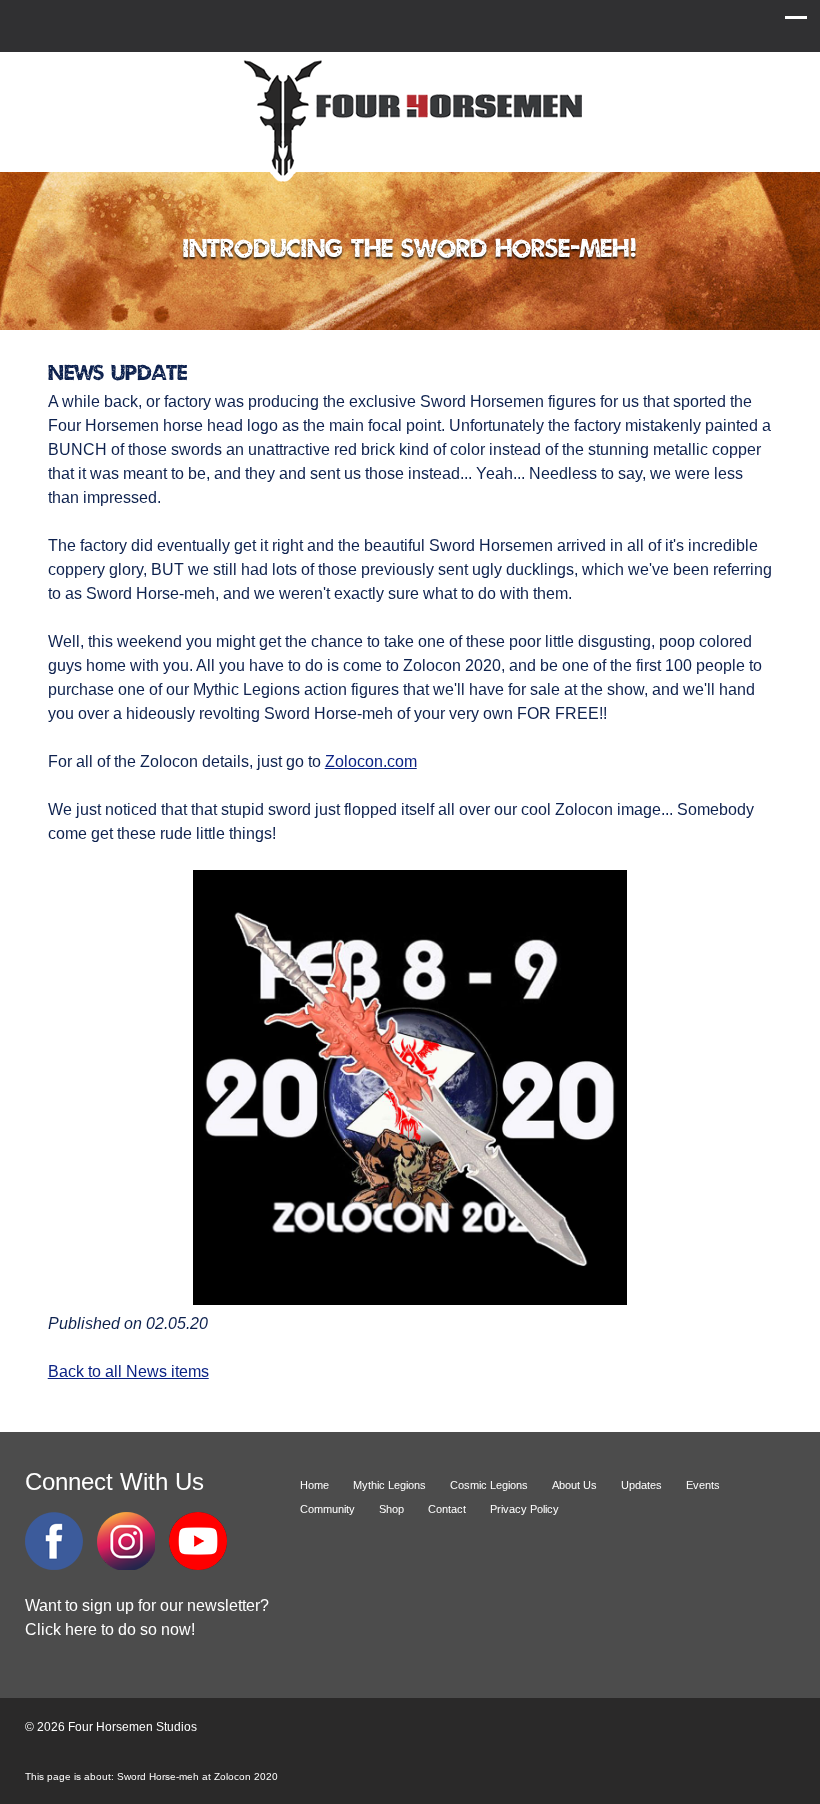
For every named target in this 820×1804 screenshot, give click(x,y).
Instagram (126, 1541)
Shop (391, 1509)
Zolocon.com (371, 761)
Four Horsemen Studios (410, 118)
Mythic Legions (389, 1485)
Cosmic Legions (489, 1485)
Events (703, 1485)
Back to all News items (128, 1371)
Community (327, 1509)
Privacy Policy (524, 1509)
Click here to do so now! (110, 1629)
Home (314, 1485)
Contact (447, 1509)
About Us (574, 1485)
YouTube (198, 1541)
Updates (641, 1485)
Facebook (54, 1541)
